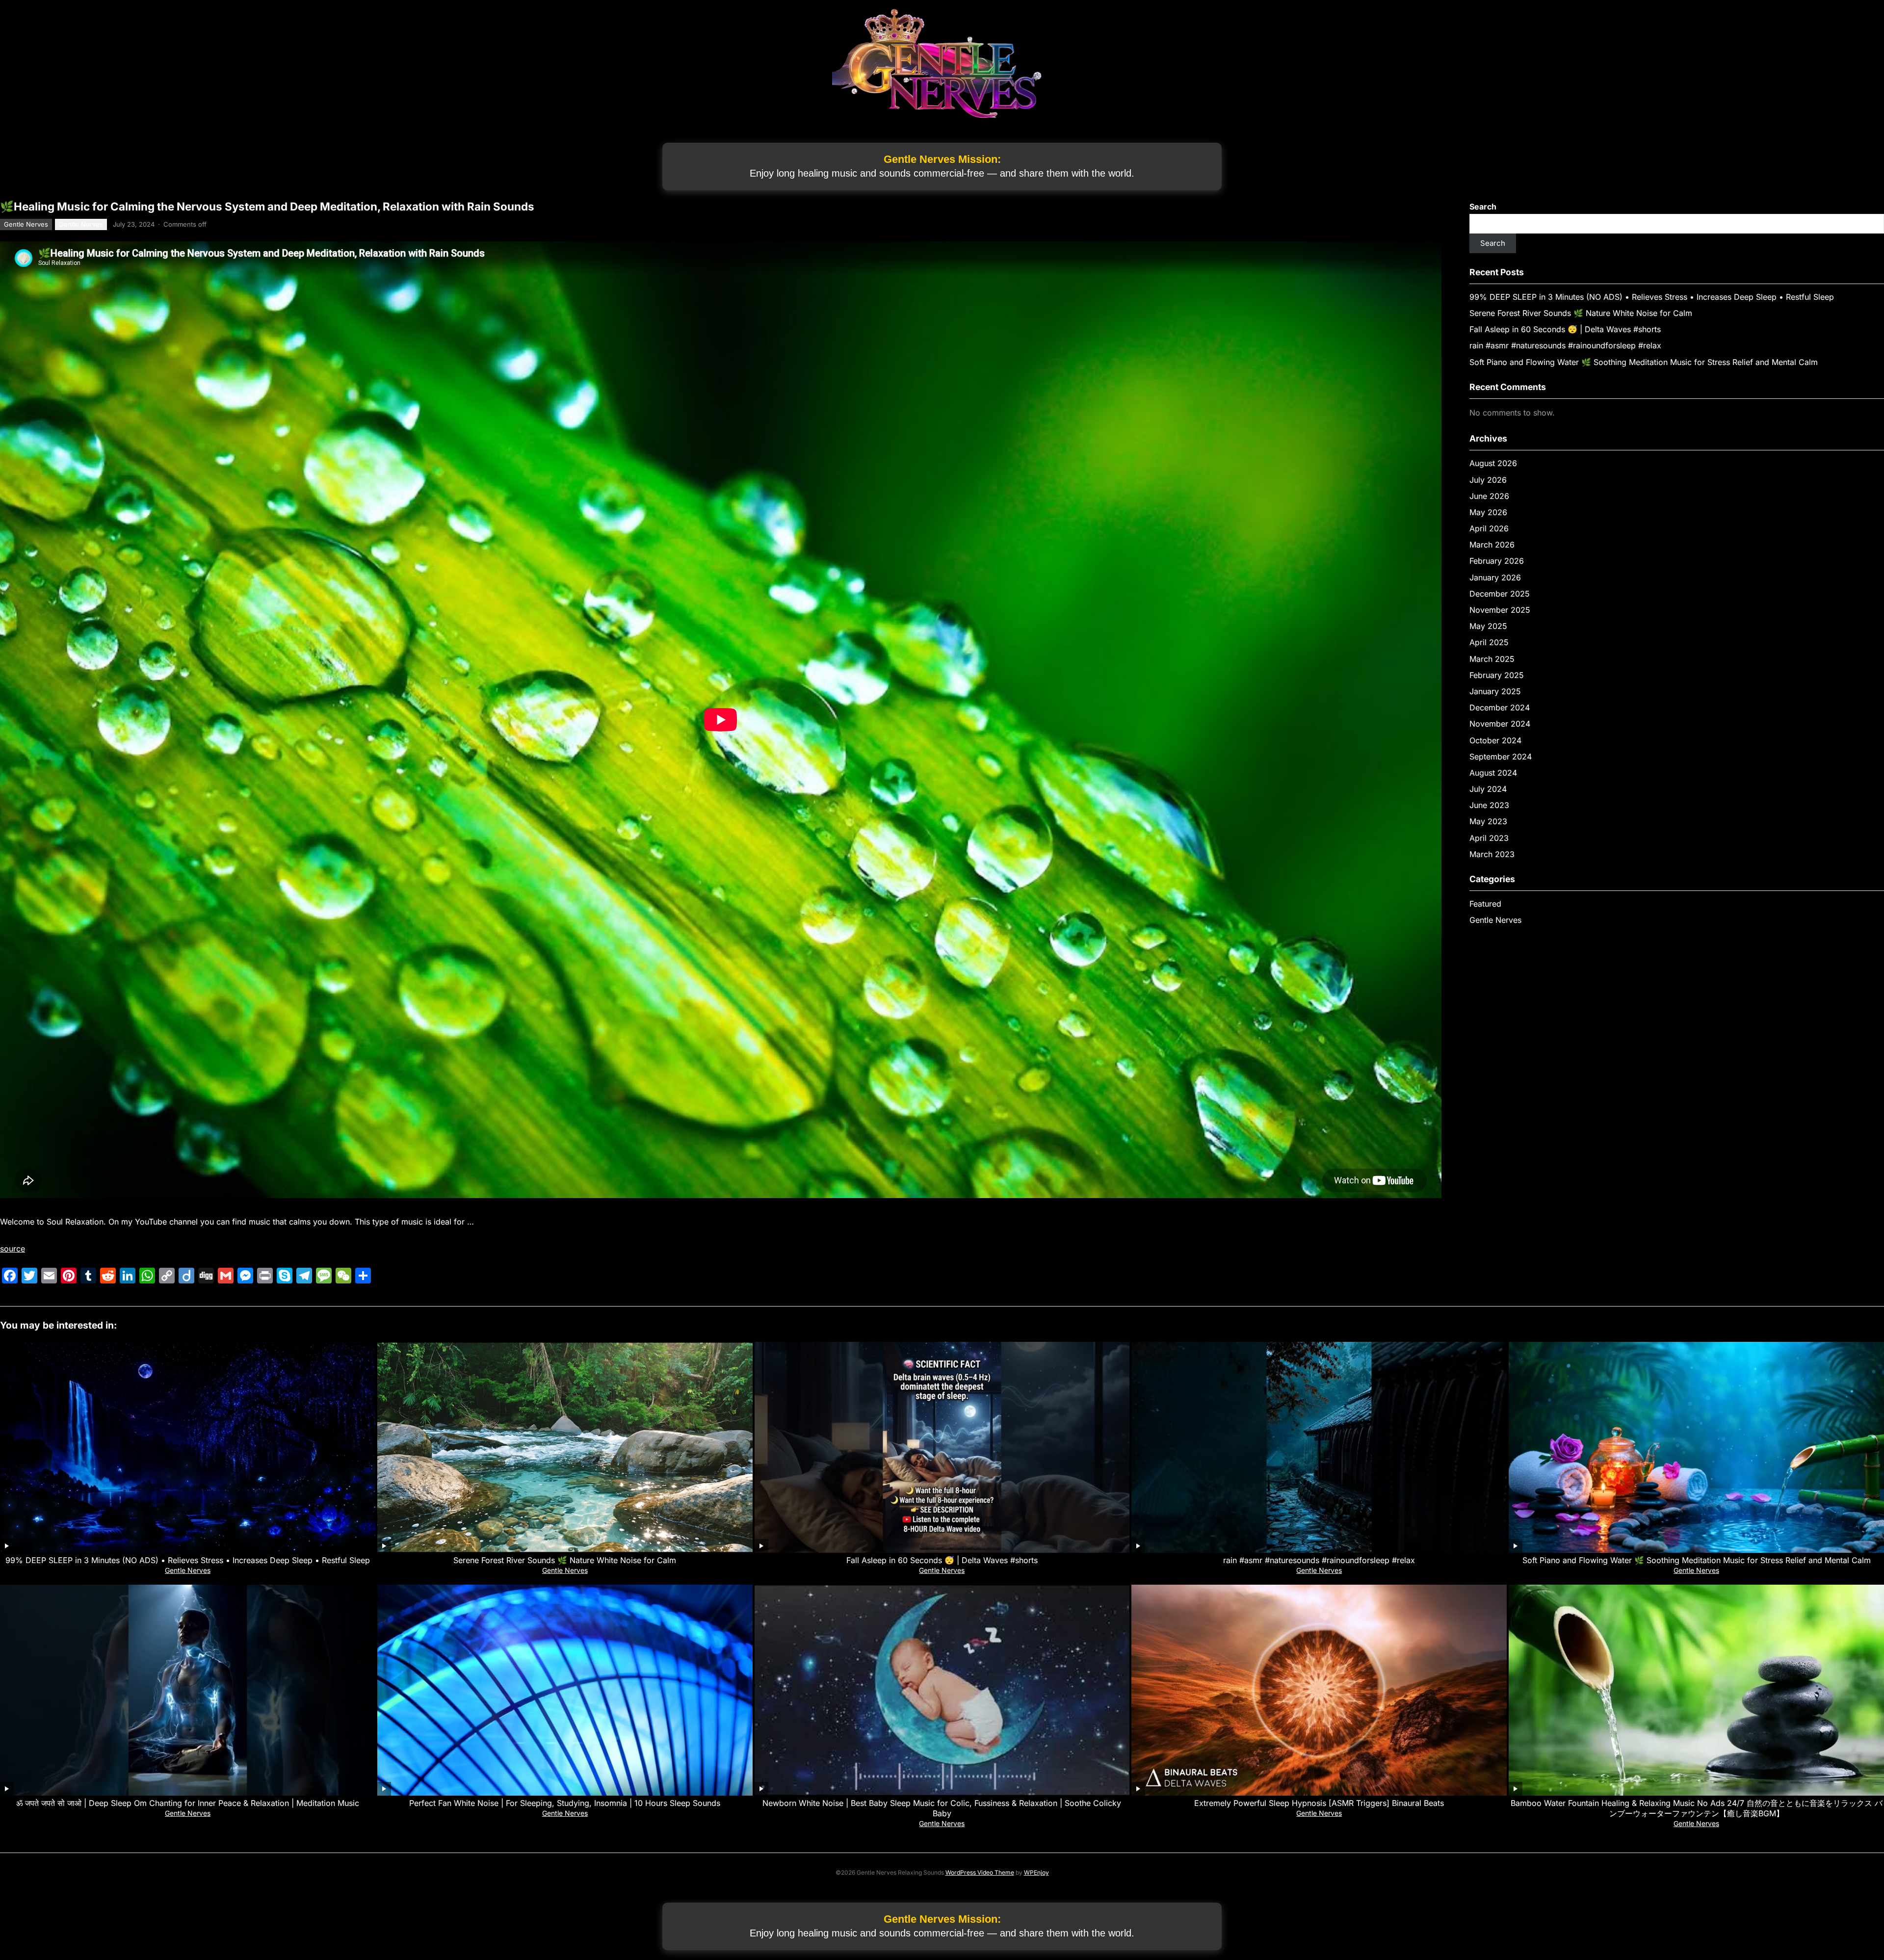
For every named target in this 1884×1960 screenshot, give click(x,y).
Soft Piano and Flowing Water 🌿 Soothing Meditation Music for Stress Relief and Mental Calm (1644, 362)
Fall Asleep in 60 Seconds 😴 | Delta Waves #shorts (1565, 329)
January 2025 (1495, 691)
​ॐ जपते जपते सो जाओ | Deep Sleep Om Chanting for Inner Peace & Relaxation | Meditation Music (188, 1803)
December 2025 (1500, 594)
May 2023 (1488, 821)
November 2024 (1500, 724)
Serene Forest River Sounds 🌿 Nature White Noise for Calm (1581, 313)
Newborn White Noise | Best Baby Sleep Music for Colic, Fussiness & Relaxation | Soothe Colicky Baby (942, 1808)
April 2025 (1489, 642)
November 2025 (1500, 610)
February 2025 (1497, 675)
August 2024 (1493, 773)
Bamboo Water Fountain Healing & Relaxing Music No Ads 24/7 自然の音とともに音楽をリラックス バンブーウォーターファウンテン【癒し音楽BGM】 (1697, 1808)
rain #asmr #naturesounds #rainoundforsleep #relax (1565, 345)
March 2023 (1492, 854)
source (13, 1249)
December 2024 (1500, 707)
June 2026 (1489, 496)
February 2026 (1497, 561)
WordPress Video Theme (980, 1872)
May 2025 (1488, 626)
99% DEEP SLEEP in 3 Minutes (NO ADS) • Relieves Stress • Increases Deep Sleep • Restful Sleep (1652, 297)
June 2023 (1489, 805)
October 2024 (1495, 740)
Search (1483, 207)
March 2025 (1492, 659)
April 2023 (1489, 838)
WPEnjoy (1036, 1872)
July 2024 (1488, 789)
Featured (1485, 904)
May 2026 (1488, 512)
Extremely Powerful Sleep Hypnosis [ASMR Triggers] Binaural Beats (1319, 1803)
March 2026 (1492, 545)
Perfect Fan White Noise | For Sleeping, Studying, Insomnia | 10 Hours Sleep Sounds (565, 1803)
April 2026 (1489, 528)
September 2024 (1501, 757)
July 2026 (1488, 480)
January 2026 (1495, 577)
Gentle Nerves (26, 224)
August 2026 (1493, 463)
